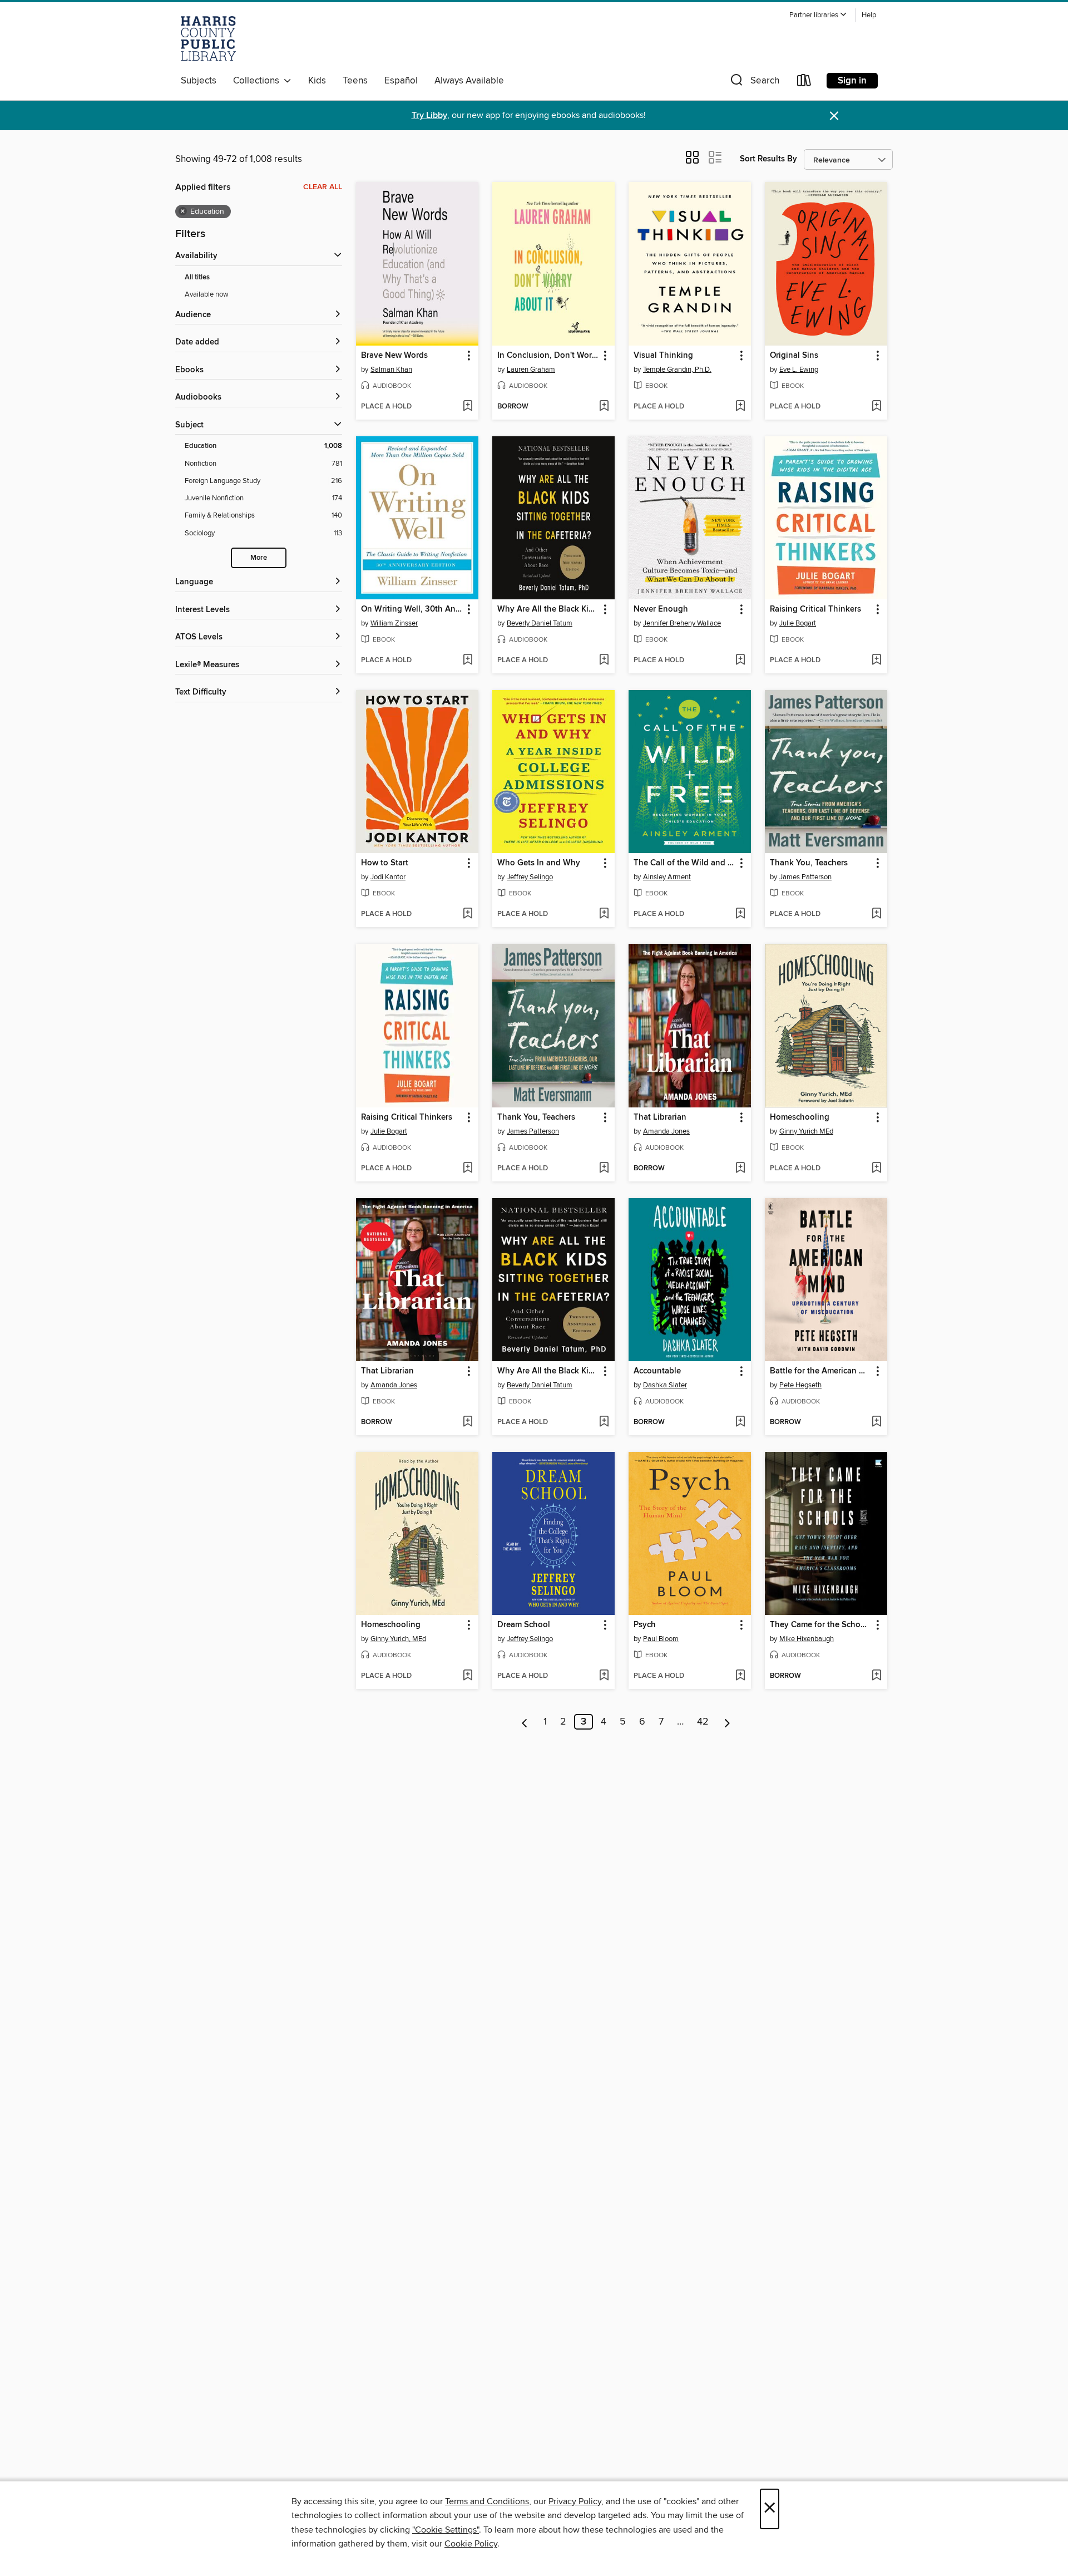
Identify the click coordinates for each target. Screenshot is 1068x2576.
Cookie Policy (471, 2544)
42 (703, 1722)
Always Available (469, 81)
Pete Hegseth (800, 1385)
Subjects (199, 81)
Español (401, 81)
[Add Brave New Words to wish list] (468, 407)
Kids (317, 81)
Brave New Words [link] (394, 356)
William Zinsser (394, 623)
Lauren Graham (531, 370)
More (259, 558)
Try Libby (429, 115)
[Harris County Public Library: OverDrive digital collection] (208, 38)
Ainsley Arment (667, 877)
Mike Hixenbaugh (807, 1639)
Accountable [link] (657, 1371)
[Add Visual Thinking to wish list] (740, 407)
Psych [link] (645, 1625)
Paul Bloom (661, 1639)
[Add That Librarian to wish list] (740, 1169)
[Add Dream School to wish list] (604, 1676)
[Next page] (727, 1722)
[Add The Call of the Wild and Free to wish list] (740, 914)
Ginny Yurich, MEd (398, 1639)
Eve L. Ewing (799, 370)
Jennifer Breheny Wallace (682, 623)
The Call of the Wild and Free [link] (684, 863)
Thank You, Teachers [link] (809, 863)
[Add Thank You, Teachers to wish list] (876, 914)
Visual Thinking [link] (663, 356)
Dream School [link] (524, 1625)
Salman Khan (391, 370)
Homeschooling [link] (800, 1117)
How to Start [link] (385, 863)
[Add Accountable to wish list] (740, 1422)
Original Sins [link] (794, 356)
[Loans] (804, 83)
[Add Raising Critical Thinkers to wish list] (876, 661)
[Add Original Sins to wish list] (876, 407)
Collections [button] (258, 81)
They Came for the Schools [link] (821, 1625)
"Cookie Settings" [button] (446, 2530)
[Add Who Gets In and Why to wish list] (604, 914)
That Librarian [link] (660, 1117)
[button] (818, 15)
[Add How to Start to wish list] (468, 914)
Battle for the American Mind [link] (821, 1371)
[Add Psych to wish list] (740, 1676)
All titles (197, 277)
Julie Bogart (798, 623)
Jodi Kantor (388, 877)
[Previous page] (525, 1722)
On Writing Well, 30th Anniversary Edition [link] (412, 609)
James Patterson (805, 877)
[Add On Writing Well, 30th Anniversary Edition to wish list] (468, 661)
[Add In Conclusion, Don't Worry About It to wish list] (604, 407)
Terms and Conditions (487, 2501)
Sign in (852, 81)
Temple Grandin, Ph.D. (677, 370)
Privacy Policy (575, 2501)
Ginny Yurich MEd (806, 1131)
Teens (355, 81)
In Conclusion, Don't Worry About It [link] (548, 356)
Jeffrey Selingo (530, 877)
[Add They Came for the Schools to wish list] (876, 1676)
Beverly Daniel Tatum (540, 623)
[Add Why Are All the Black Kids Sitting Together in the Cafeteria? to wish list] (604, 661)
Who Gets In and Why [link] (539, 863)
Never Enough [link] (661, 609)
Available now (207, 294)
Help (869, 15)
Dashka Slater (665, 1385)
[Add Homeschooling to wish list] (876, 1169)
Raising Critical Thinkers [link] (815, 609)
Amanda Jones (666, 1131)
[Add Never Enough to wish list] (740, 661)
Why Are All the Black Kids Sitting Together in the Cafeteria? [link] (548, 609)
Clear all (323, 187)
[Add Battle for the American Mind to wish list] (876, 1422)
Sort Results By (768, 159)
